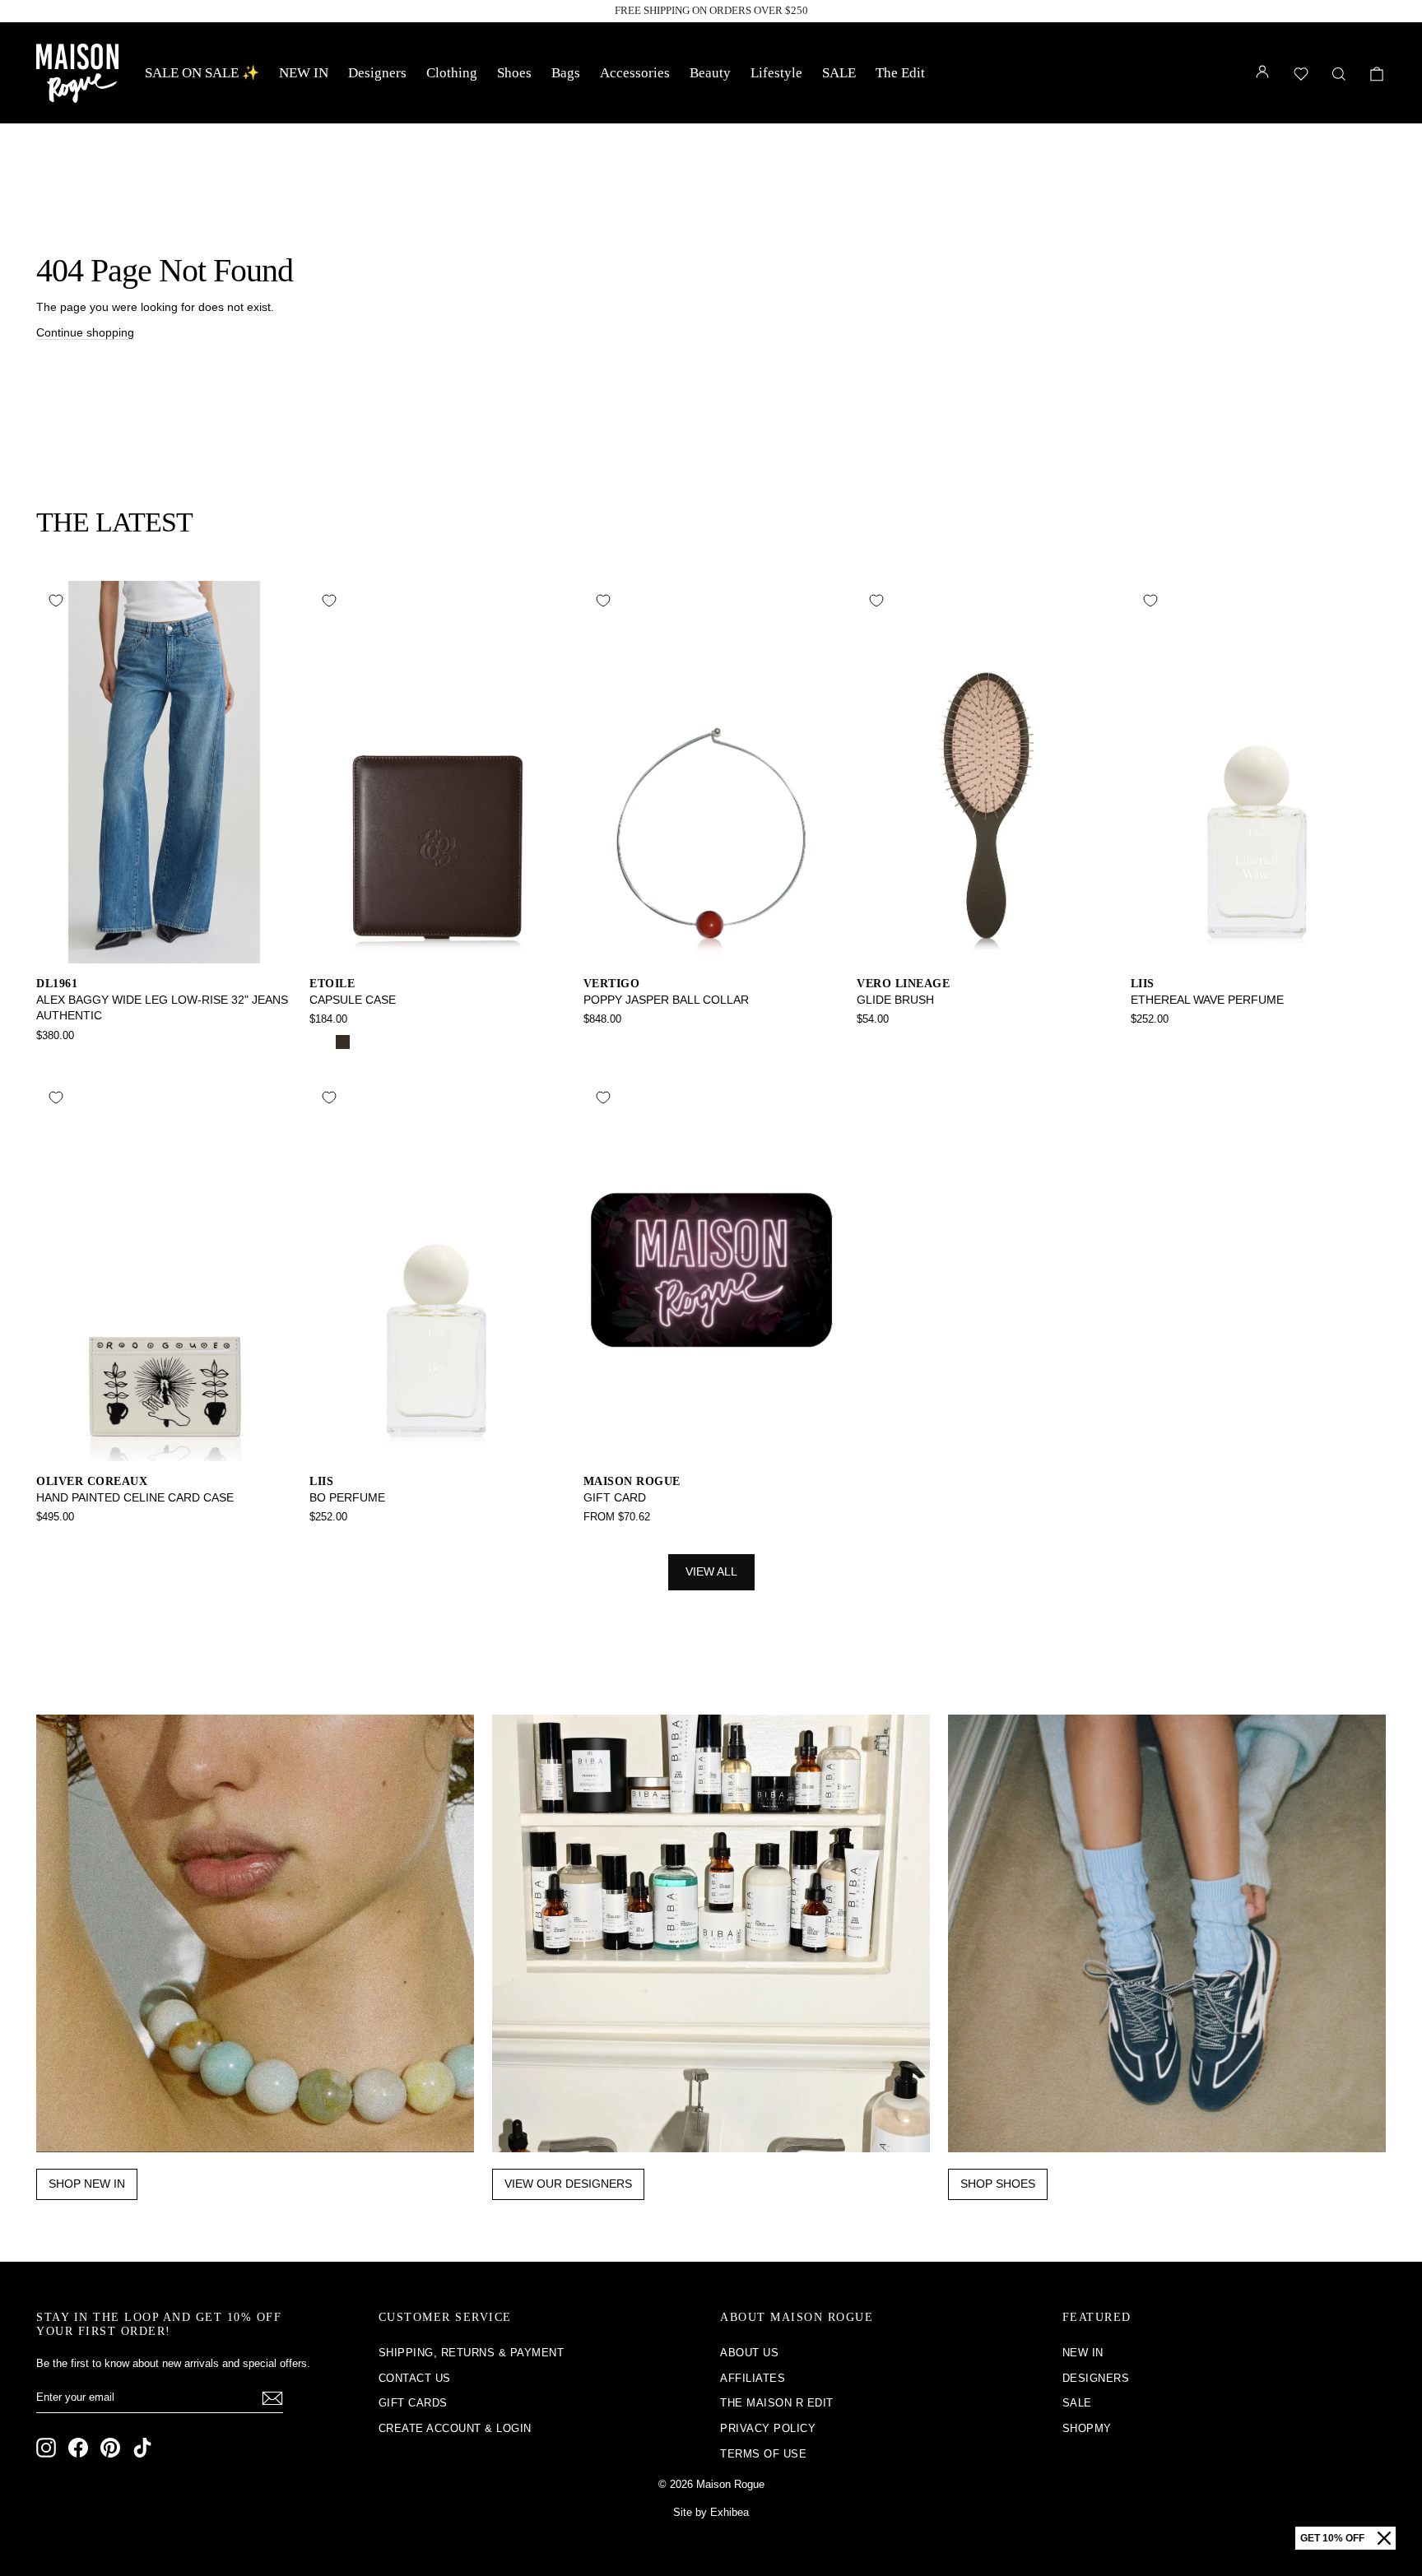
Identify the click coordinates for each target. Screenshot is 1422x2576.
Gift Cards (413, 2403)
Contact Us (415, 2378)
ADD (164, 946)
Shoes (514, 73)
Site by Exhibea (711, 2512)
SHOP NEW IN (87, 2184)
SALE (839, 73)
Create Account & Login (455, 2428)
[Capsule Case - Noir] (321, 1042)
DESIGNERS (1096, 2378)
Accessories (635, 73)
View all (711, 1571)
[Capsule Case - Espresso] (343, 1042)
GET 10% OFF (1332, 2538)
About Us (749, 2353)
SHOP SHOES (998, 2184)
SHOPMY (1087, 2428)
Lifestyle (776, 73)
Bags (566, 73)
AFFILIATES (753, 2378)
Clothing (452, 73)
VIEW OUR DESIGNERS (568, 2184)
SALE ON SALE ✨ (202, 73)
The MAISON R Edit (777, 2403)
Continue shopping (85, 332)
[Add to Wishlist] (56, 601)
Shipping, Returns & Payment (472, 2353)
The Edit (900, 73)
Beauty (710, 73)
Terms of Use (763, 2454)
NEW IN (304, 73)
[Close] (1384, 2538)
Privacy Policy (768, 2428)
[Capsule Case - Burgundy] (365, 1042)
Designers (377, 73)
